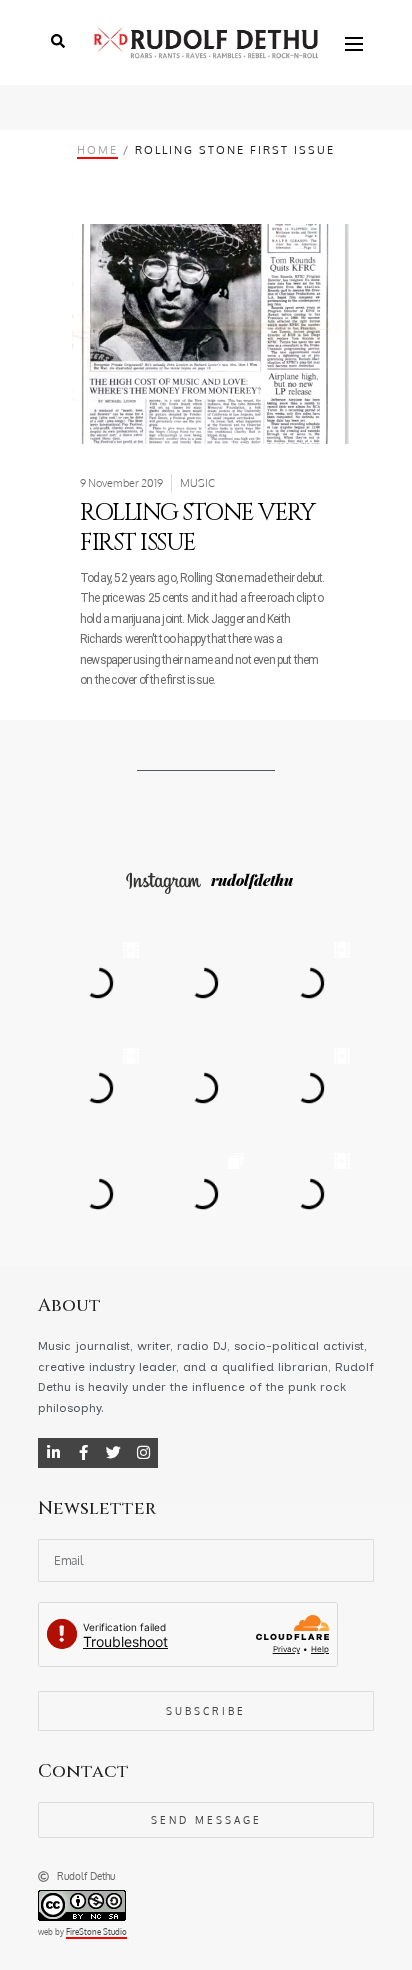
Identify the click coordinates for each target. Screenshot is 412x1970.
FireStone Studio (96, 1932)
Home (97, 149)
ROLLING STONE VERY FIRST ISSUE (197, 528)
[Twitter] (113, 1453)
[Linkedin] (53, 1453)
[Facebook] (83, 1453)
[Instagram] (143, 1453)
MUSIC (197, 483)
